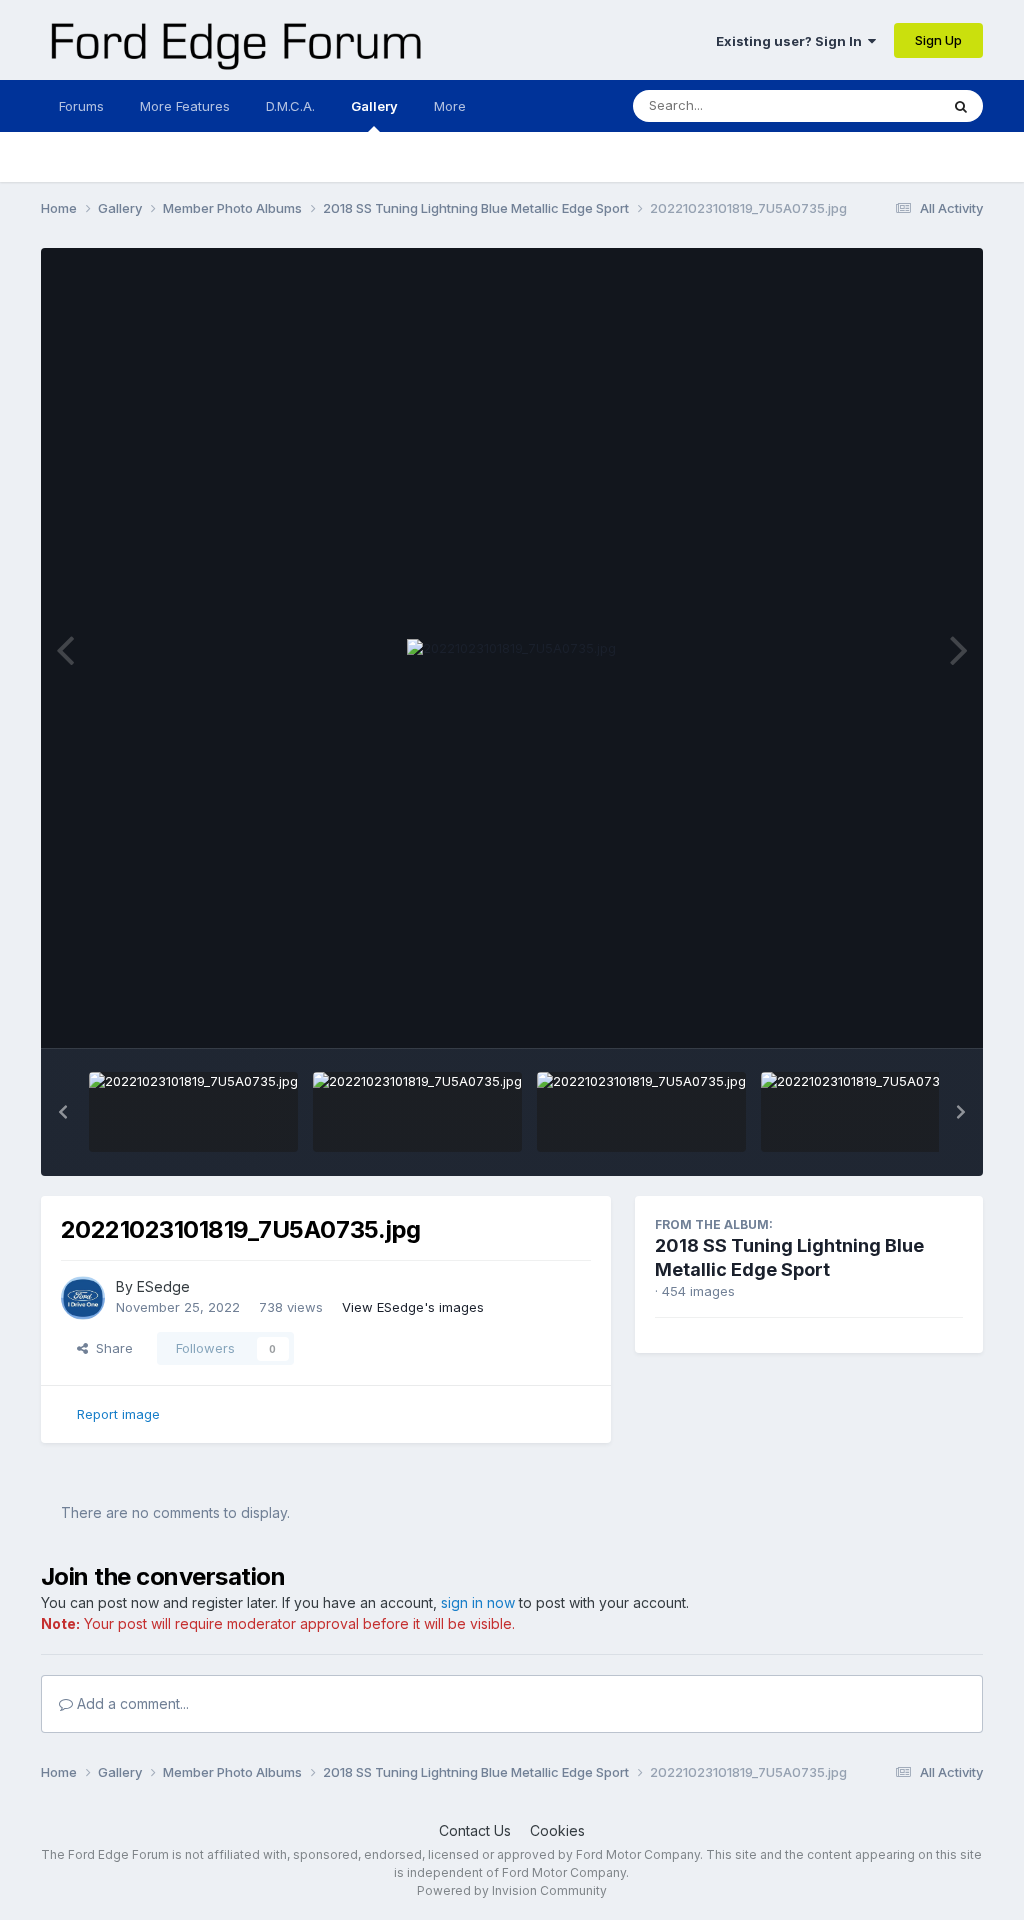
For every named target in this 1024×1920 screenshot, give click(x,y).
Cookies (557, 1830)
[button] (63, 1112)
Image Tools (900, 1012)
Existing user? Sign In (792, 41)
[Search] (961, 106)
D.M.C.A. (290, 106)
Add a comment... (131, 1703)
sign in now (478, 1602)
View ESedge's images (413, 1307)
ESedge (163, 1286)
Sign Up (938, 40)
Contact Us (475, 1830)
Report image (118, 1414)
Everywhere (877, 105)
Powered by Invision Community (512, 1890)
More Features (185, 106)
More (450, 106)
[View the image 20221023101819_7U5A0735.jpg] (193, 1112)
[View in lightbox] (511, 649)
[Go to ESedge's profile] (83, 1298)
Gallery (374, 106)
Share (110, 1348)
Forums (81, 106)
